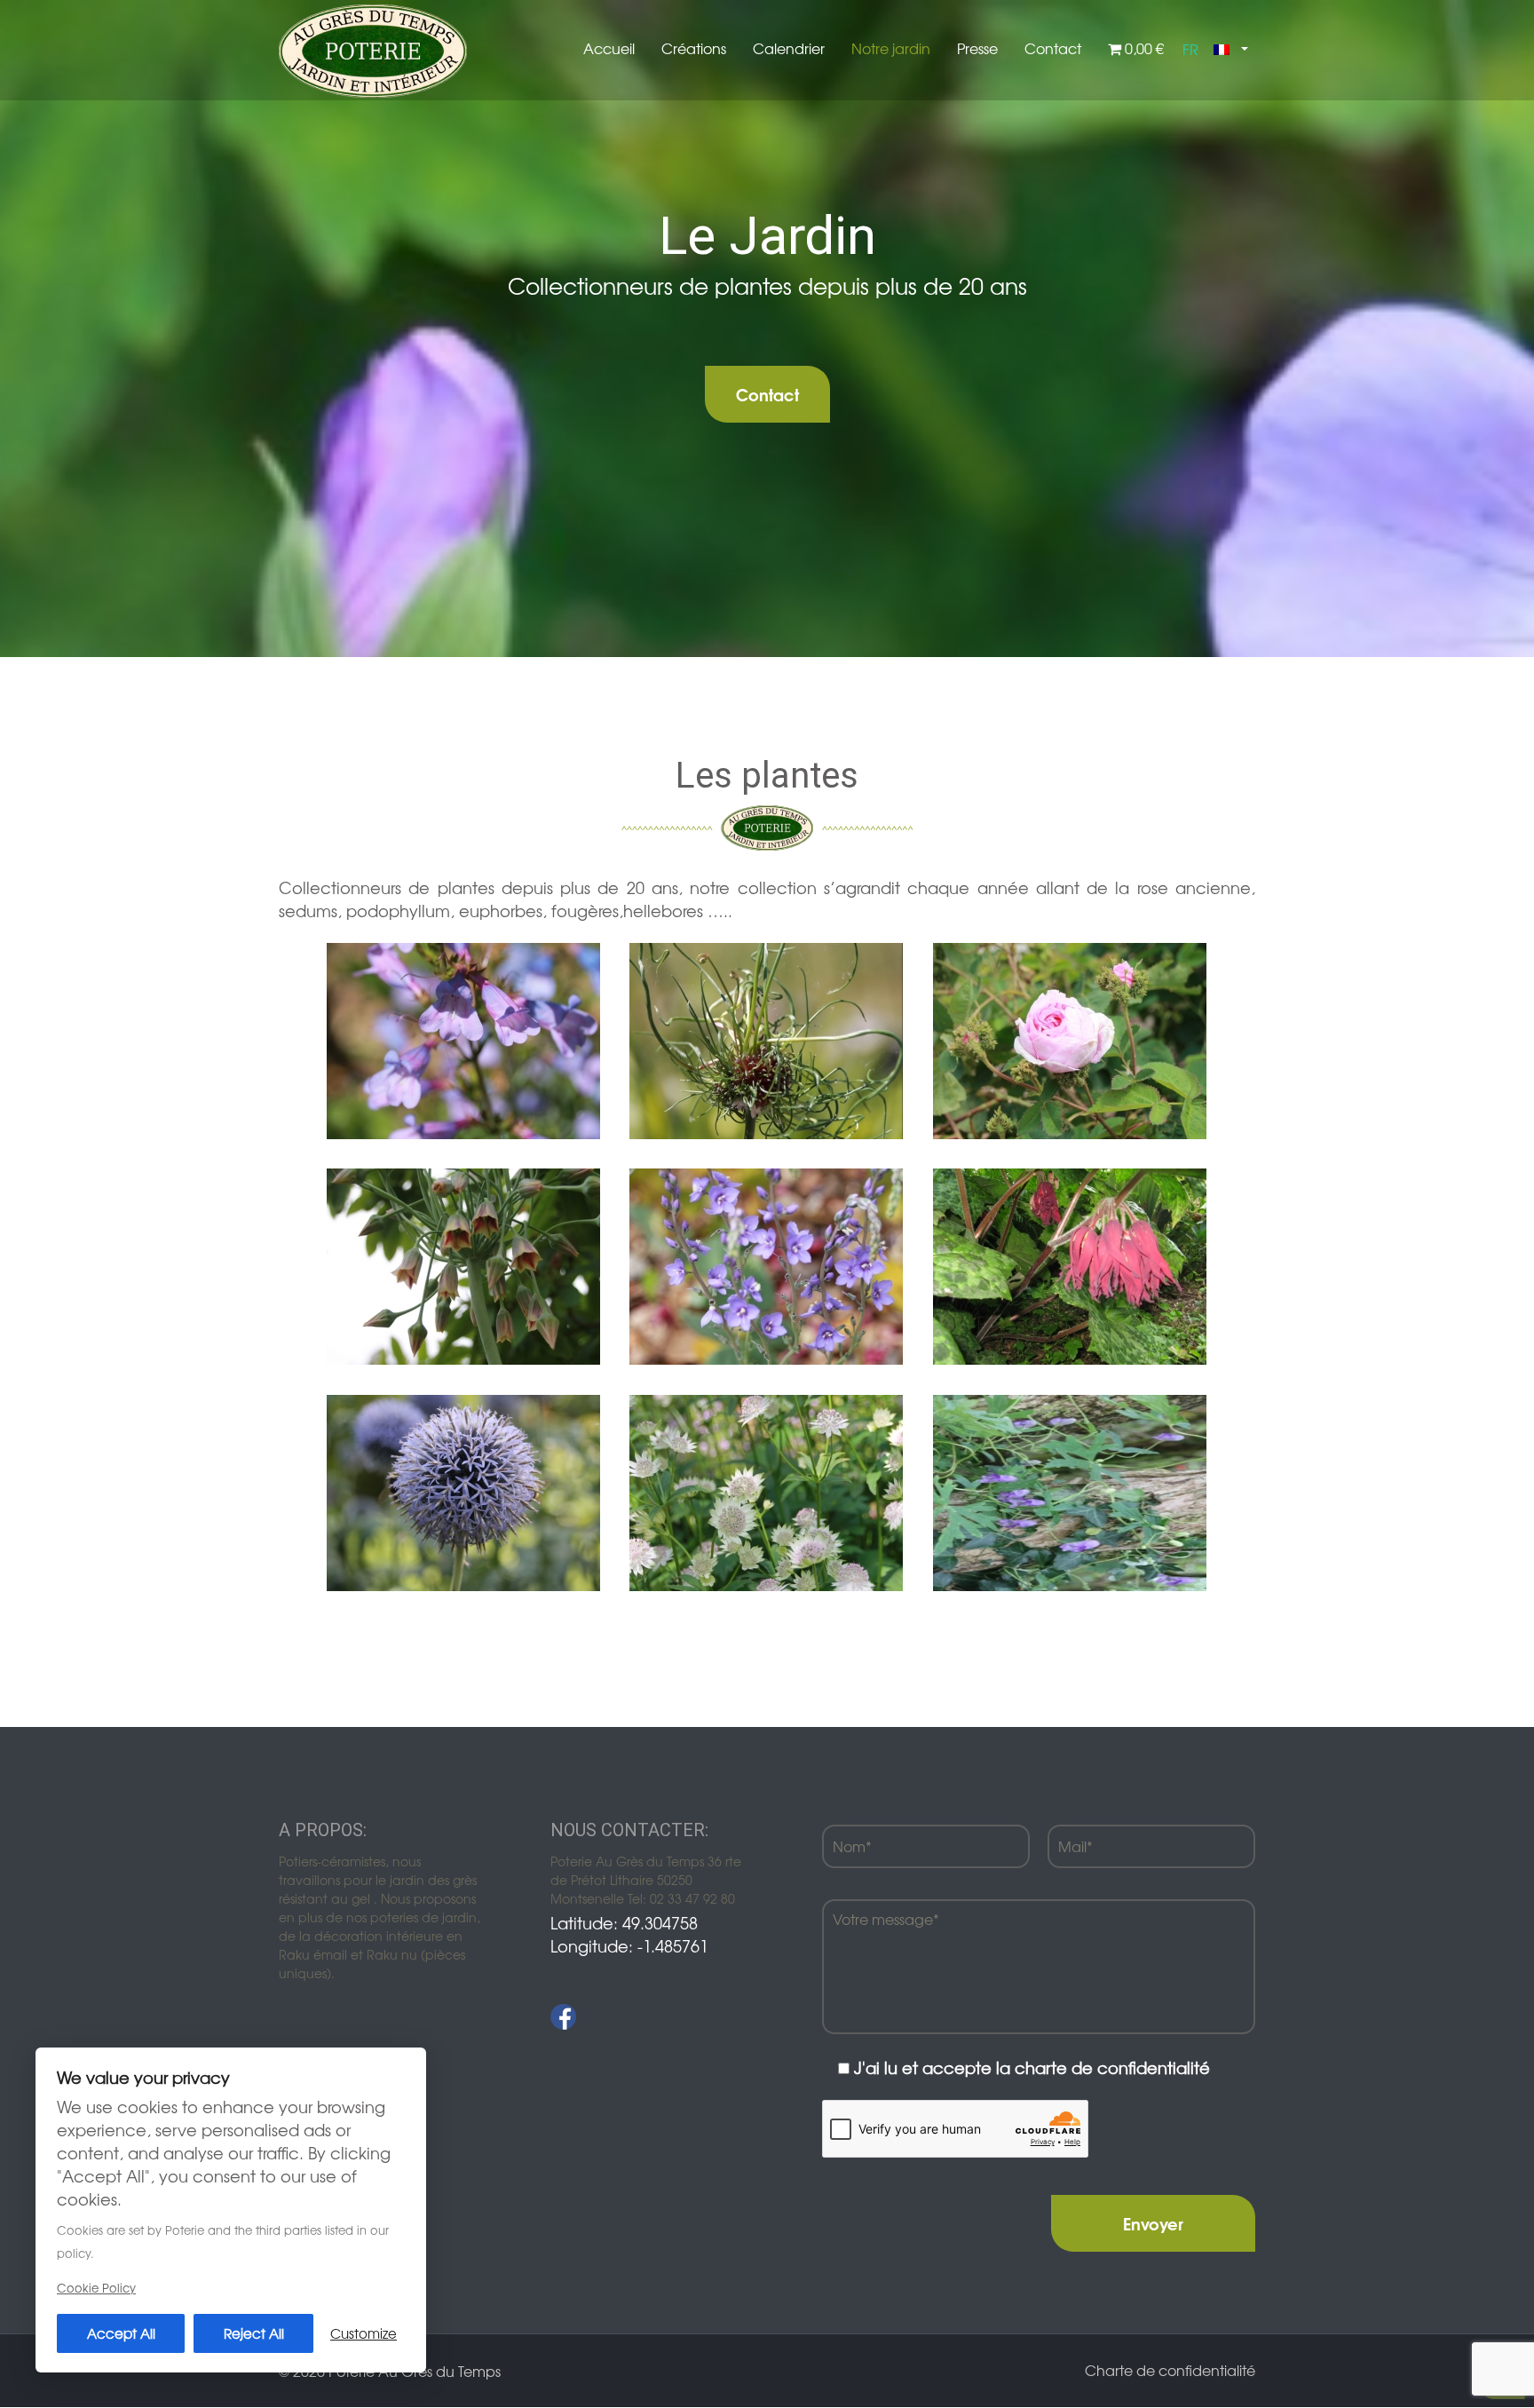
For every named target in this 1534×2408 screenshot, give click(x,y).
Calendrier (789, 48)
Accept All (121, 2333)
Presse (977, 48)
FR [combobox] (1190, 49)
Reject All (254, 2333)
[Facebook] (563, 2017)
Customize (364, 2333)
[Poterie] (373, 49)
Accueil (609, 48)
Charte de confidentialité (1170, 2370)
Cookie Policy (96, 2288)
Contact (1053, 48)
